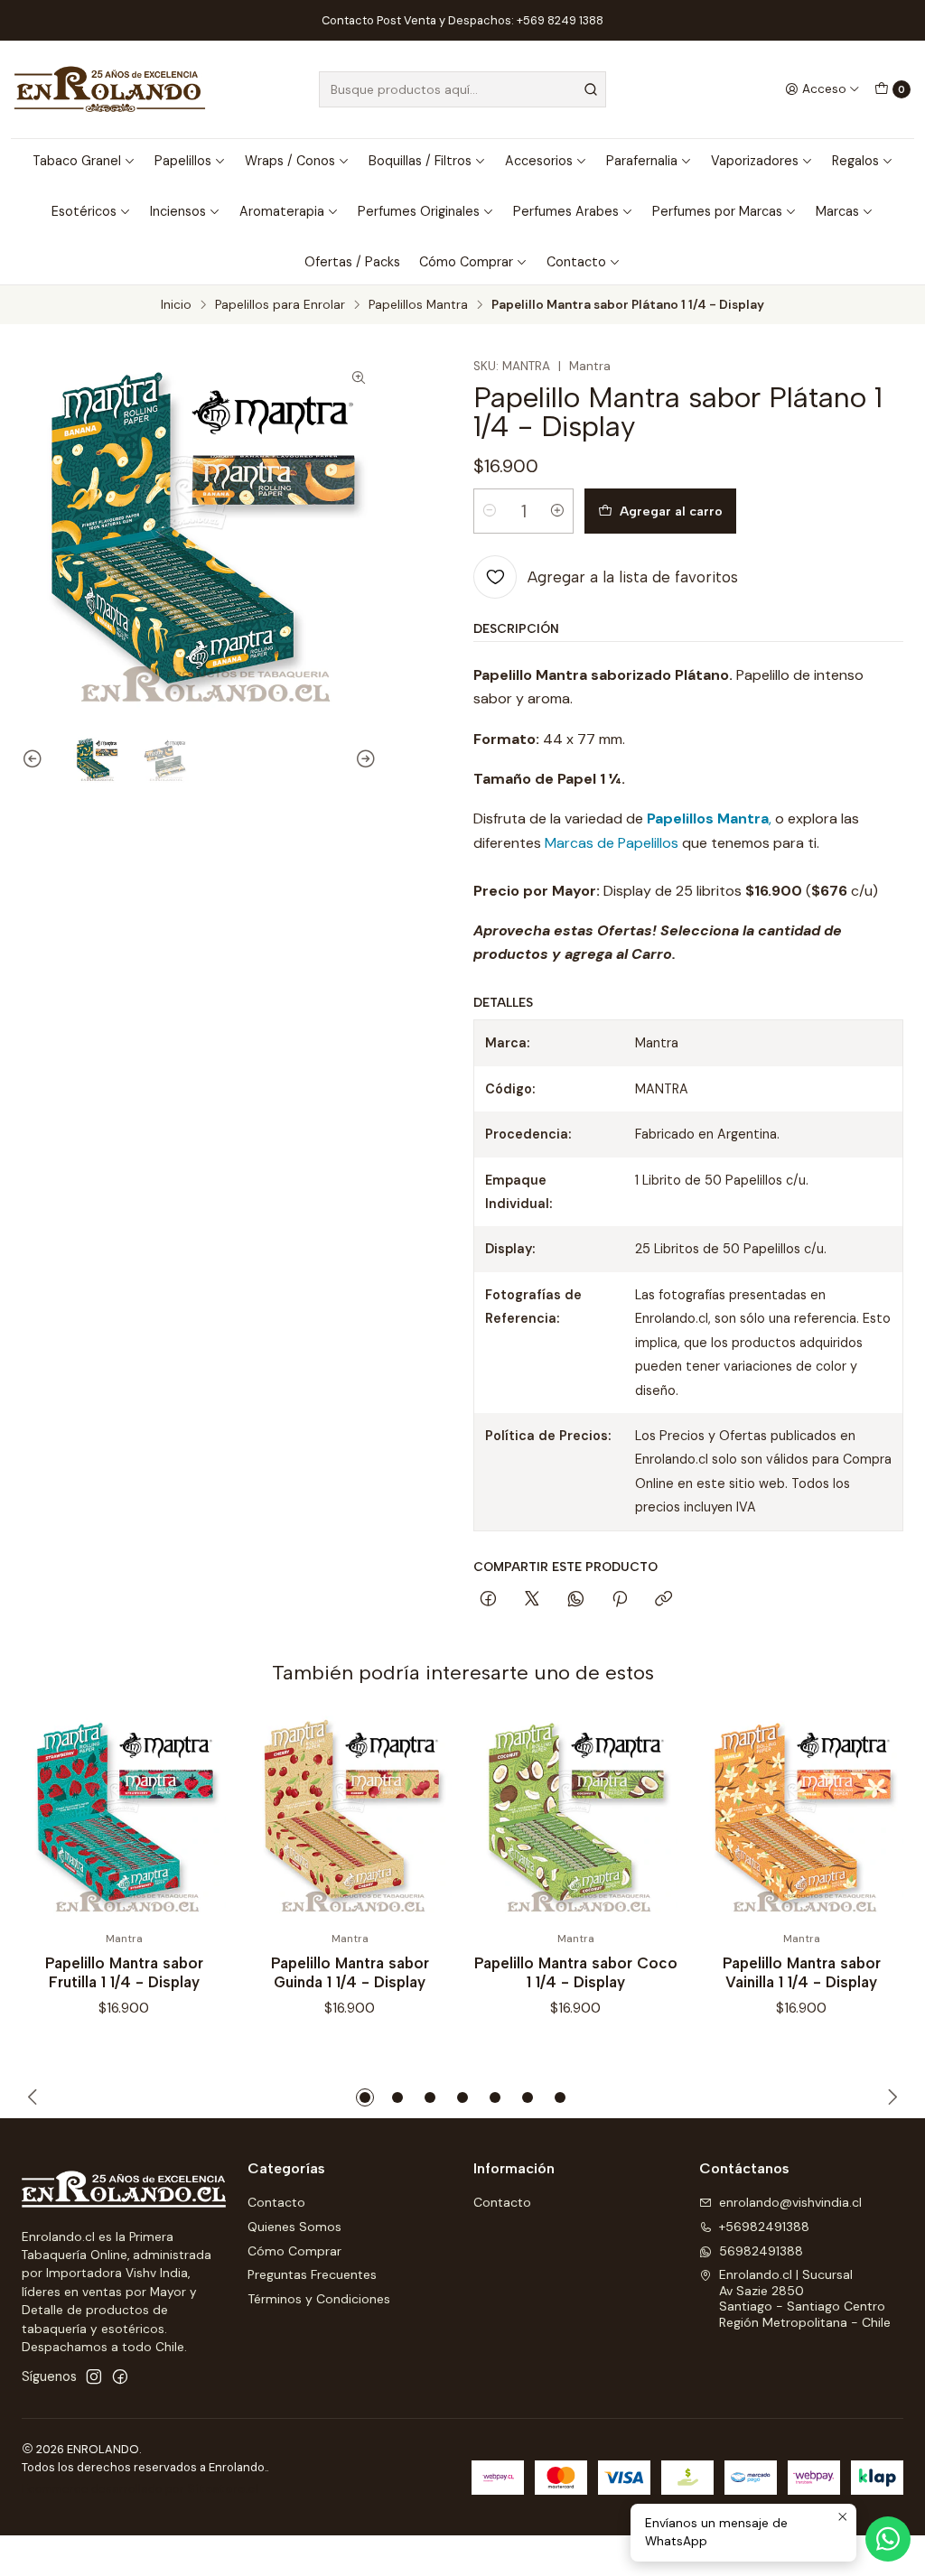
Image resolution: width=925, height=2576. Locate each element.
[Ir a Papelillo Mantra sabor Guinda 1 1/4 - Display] (350, 1818)
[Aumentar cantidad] (557, 511)
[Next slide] (363, 760)
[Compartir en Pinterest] (620, 1600)
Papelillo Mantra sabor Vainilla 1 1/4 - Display (802, 1972)
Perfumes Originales (419, 211)
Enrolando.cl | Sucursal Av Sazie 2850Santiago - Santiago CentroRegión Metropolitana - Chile (805, 2298)
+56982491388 (764, 2227)
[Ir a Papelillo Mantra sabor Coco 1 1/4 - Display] (575, 1818)
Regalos (855, 161)
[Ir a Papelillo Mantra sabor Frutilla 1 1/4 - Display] (124, 1818)
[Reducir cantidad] (490, 511)
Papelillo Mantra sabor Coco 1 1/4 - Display (576, 1972)
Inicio (176, 305)
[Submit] (591, 89)
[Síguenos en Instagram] (94, 2376)
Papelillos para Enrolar (280, 305)
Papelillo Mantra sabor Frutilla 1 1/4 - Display (124, 1972)
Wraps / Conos (290, 161)
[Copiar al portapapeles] (663, 1600)
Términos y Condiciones (319, 2299)
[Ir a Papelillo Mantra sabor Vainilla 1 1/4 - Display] (801, 1818)
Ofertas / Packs (352, 262)
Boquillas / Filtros (420, 161)
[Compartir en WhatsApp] (576, 1600)
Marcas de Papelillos (612, 843)
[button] (365, 2097)
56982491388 (761, 2251)
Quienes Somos (294, 2227)
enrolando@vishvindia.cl (790, 2202)
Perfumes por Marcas (717, 211)
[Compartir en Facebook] (488, 1600)
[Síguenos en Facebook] (120, 2376)
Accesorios (539, 161)
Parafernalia (642, 161)
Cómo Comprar (466, 262)
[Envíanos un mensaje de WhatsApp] (888, 2539)
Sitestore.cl (223, 2489)
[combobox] (462, 89)
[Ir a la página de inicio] (110, 89)
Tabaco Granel (77, 161)
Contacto (576, 262)
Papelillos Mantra (418, 305)
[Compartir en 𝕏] (532, 1600)
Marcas (837, 211)
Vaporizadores (755, 161)
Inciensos (178, 211)
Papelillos (183, 161)
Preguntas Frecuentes (312, 2274)
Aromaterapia (282, 211)
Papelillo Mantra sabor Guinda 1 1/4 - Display (350, 1972)
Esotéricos (84, 211)
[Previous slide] (35, 760)
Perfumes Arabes (566, 211)
